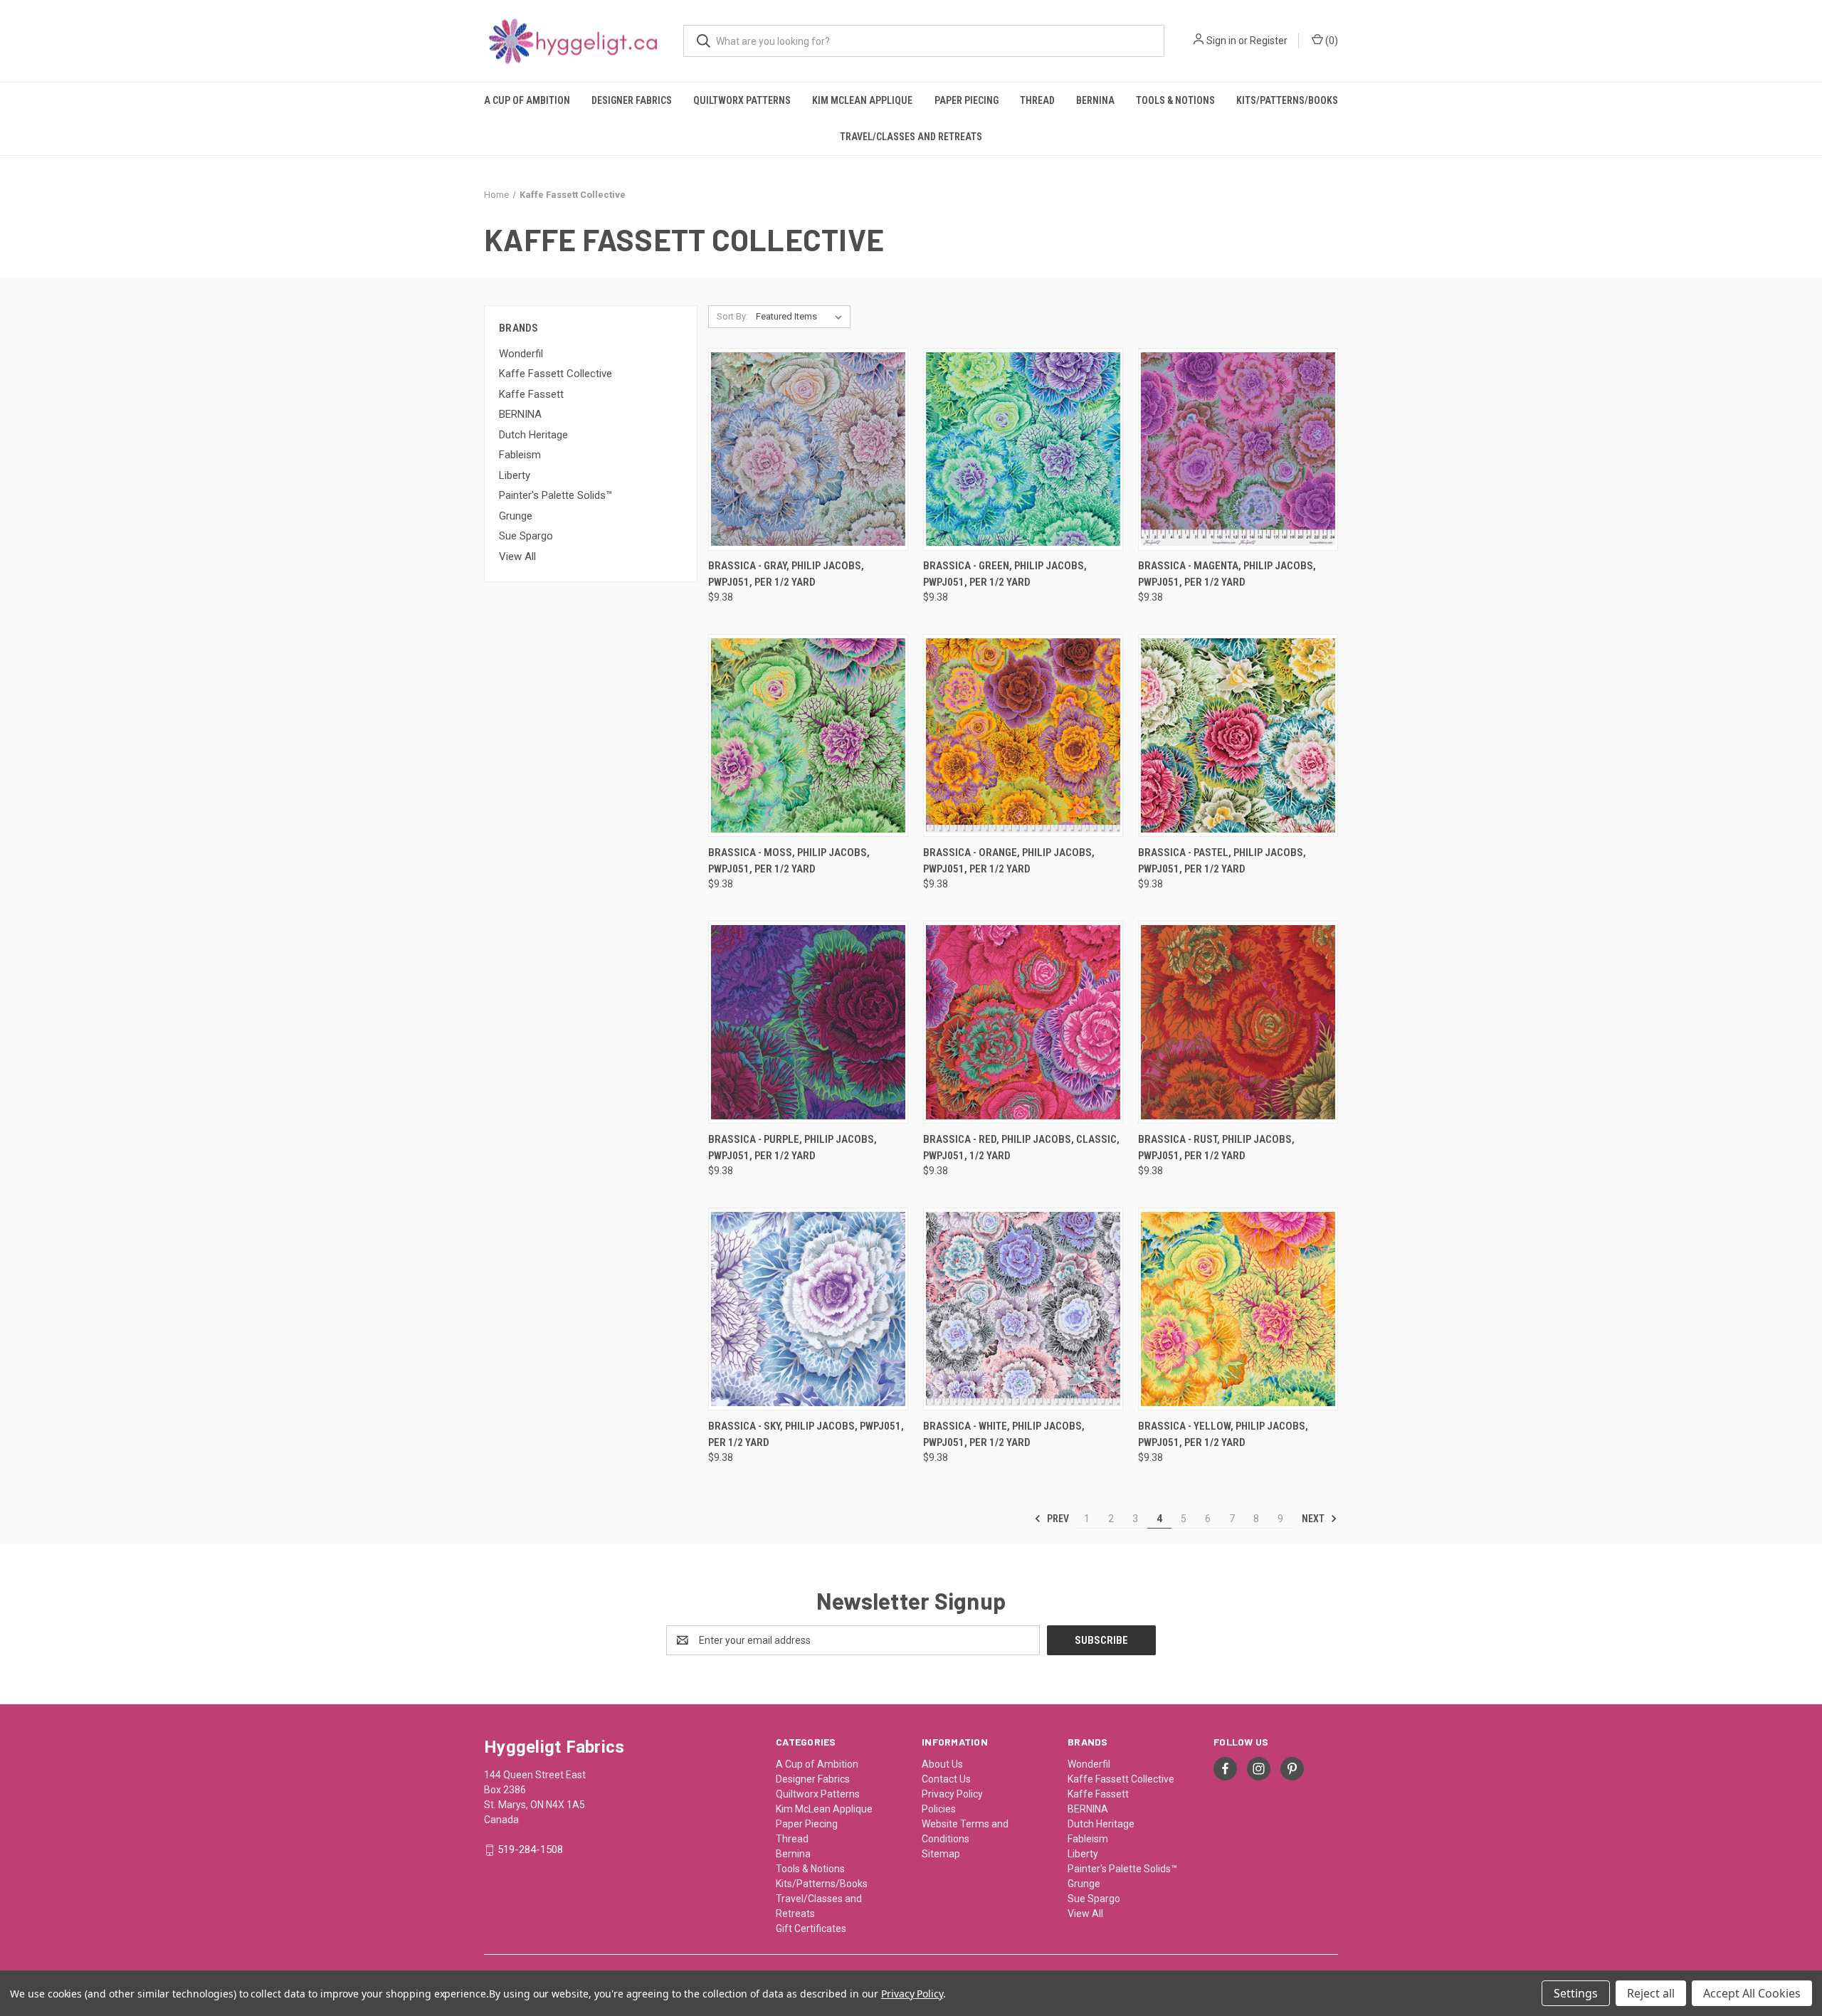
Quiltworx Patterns (742, 100)
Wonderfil (521, 354)
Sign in (1221, 41)
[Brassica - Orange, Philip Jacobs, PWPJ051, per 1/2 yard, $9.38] (1023, 735)
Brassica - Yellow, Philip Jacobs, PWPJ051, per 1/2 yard (1223, 1434)
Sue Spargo (526, 536)
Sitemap (941, 1854)
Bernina (1095, 100)
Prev (1057, 1519)
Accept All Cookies (1752, 1993)
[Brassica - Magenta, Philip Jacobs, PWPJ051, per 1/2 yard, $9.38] (1238, 449)
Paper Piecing (967, 100)
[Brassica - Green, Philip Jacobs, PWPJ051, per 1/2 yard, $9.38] (1023, 449)
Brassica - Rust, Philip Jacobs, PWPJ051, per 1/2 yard (1216, 1147)
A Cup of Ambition (527, 100)
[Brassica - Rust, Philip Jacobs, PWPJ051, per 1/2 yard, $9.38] (1238, 1022)
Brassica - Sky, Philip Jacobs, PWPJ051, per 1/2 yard (806, 1434)
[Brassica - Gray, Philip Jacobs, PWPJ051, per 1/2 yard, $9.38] (808, 449)
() (1331, 41)
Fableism (520, 455)
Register (1269, 41)
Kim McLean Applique (862, 100)
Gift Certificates (811, 1928)
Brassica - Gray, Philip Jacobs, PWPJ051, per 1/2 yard (786, 574)
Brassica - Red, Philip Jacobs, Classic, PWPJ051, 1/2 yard (1021, 1147)
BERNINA (520, 414)
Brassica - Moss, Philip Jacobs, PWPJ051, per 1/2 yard (789, 861)
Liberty (515, 475)
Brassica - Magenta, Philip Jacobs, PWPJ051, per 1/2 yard (1227, 574)
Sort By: (732, 316)
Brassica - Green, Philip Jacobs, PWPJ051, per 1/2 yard (1005, 574)
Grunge (516, 516)
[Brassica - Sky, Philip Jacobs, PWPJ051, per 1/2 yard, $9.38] (808, 1309)
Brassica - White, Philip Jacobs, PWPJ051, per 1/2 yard (1004, 1434)
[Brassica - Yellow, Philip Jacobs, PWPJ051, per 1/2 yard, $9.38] (1238, 1309)
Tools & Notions (1175, 100)
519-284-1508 (530, 1849)
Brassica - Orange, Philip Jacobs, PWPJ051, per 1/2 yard (1009, 861)
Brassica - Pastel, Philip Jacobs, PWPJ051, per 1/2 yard (1222, 861)
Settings (1576, 1993)
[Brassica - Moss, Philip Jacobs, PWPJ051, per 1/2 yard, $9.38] (808, 735)
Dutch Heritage (533, 435)
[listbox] (802, 317)
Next (1314, 1519)
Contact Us (946, 1779)
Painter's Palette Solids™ (555, 495)
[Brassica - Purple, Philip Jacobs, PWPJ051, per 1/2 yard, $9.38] (808, 1022)
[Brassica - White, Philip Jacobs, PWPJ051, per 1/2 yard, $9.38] (1023, 1309)
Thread (1037, 100)
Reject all (1651, 1993)
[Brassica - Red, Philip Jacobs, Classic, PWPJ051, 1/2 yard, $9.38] (1023, 1022)
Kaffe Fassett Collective (555, 374)
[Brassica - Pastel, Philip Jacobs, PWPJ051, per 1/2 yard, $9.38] (1238, 735)
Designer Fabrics (632, 100)
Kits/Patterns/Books (1287, 100)
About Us (942, 1764)
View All (517, 556)
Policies (939, 1809)
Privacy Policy (952, 1794)
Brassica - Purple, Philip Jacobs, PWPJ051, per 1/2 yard (792, 1147)
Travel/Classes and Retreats (911, 137)
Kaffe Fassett (531, 394)
